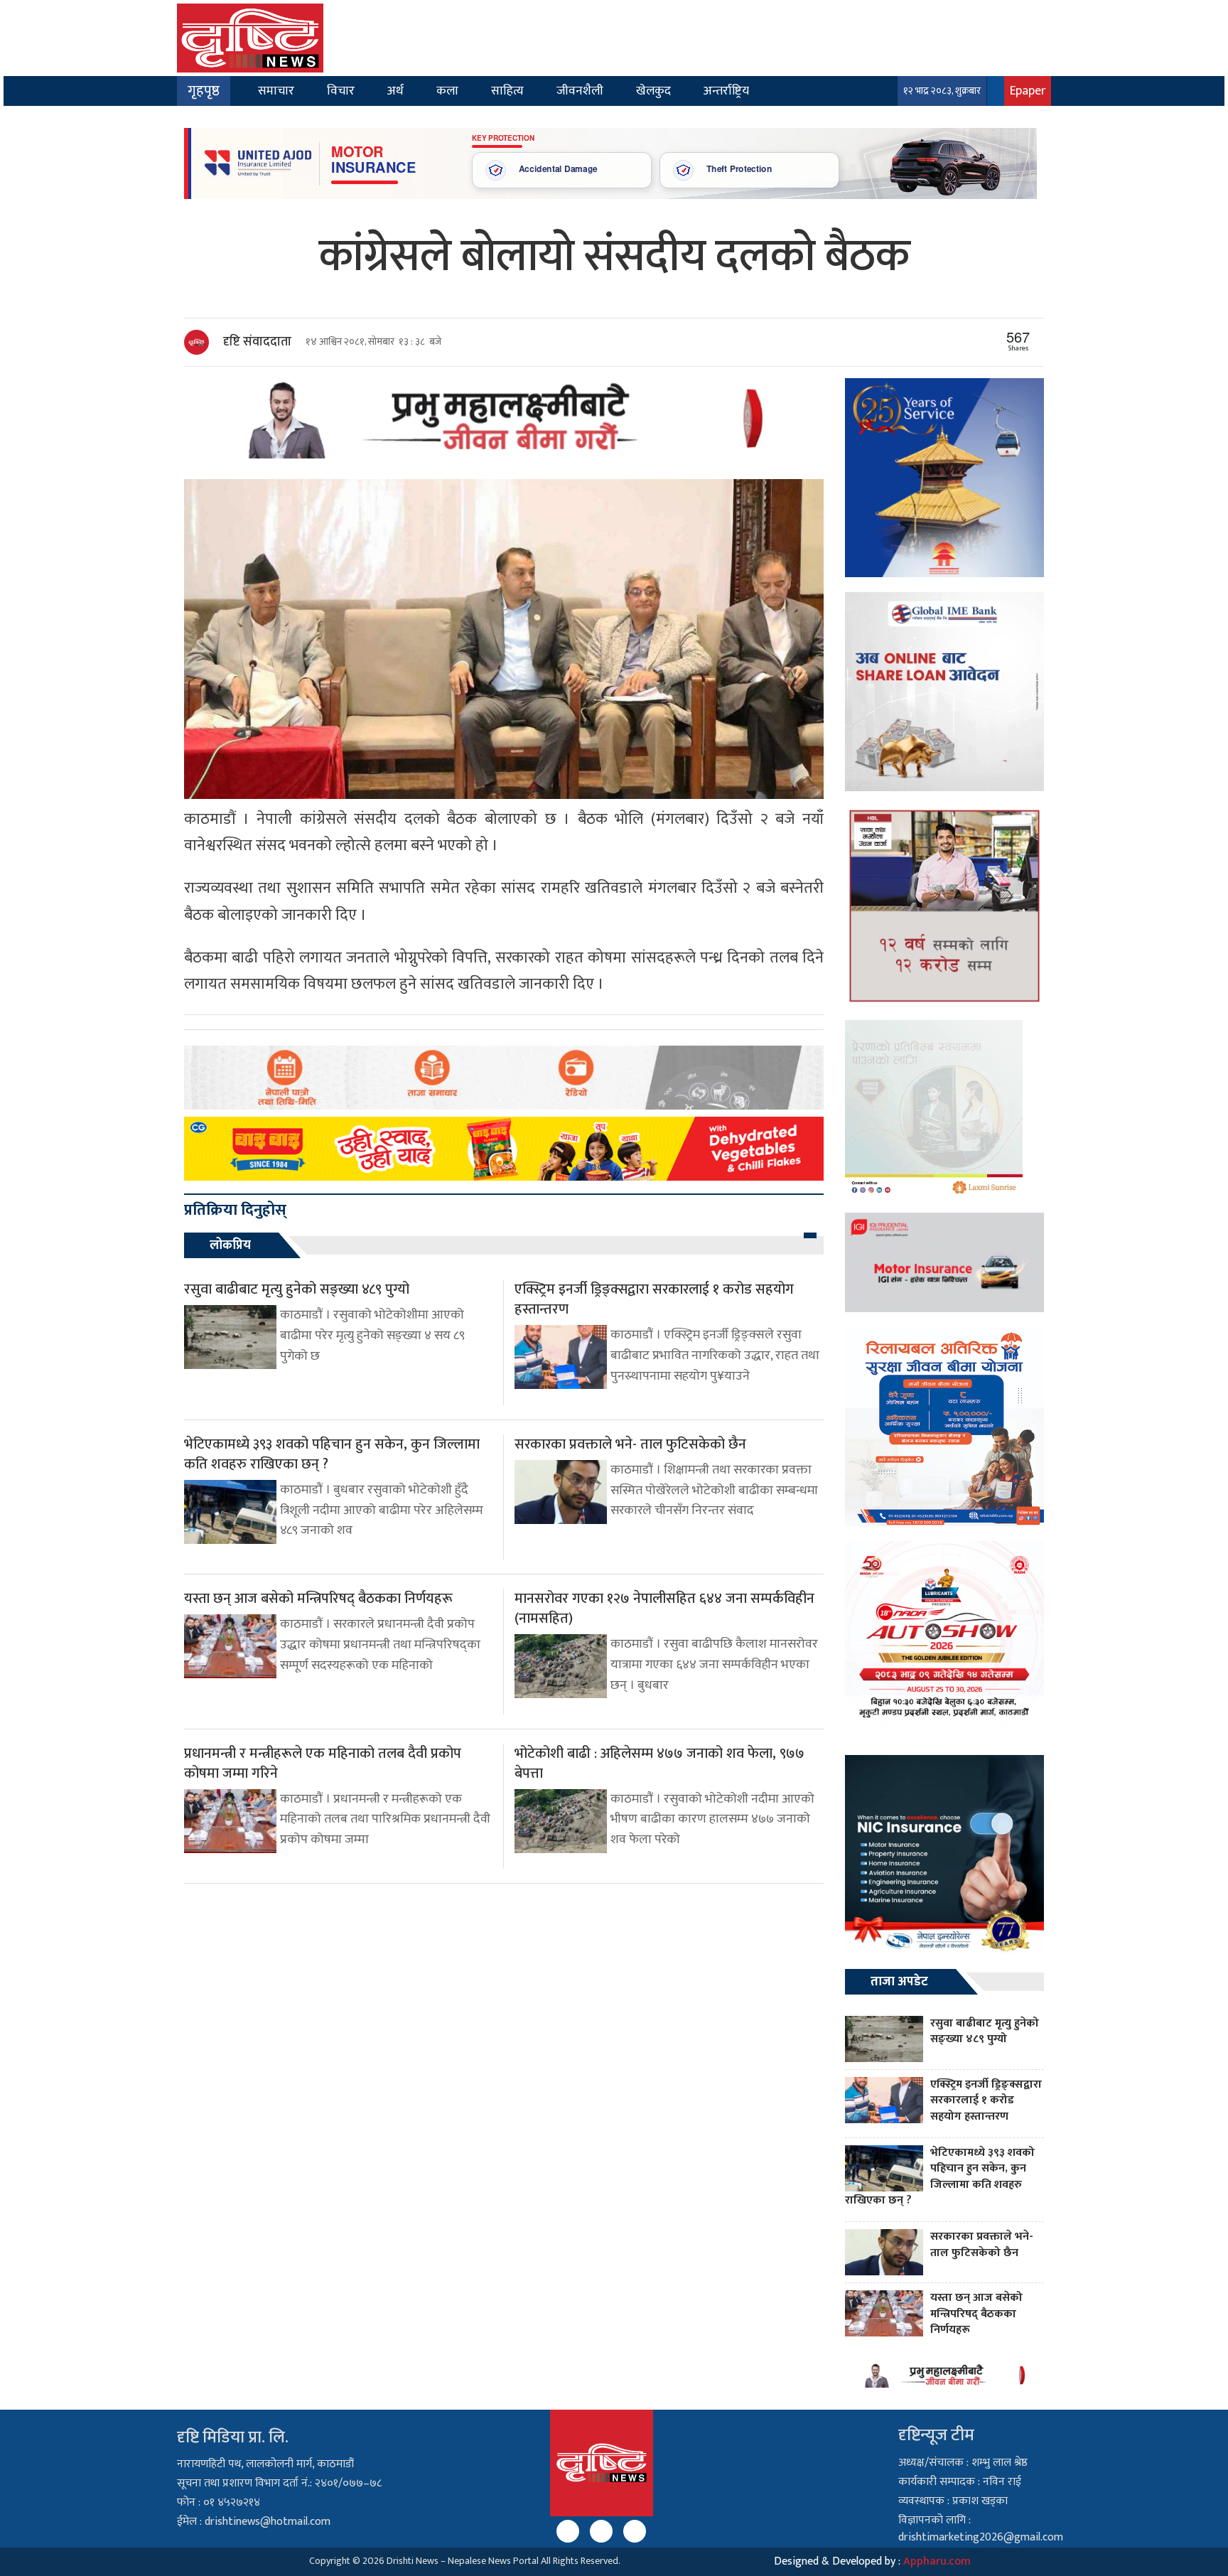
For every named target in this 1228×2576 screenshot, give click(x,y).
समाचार (276, 91)
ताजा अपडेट (899, 1982)
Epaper (1028, 91)
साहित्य (507, 91)
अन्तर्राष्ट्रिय (726, 91)
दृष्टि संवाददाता (257, 342)
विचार (341, 91)
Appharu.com (937, 2561)
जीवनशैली (580, 91)
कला (447, 91)
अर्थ (395, 91)
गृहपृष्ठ (204, 91)
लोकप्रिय (230, 1245)
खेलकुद (653, 91)
